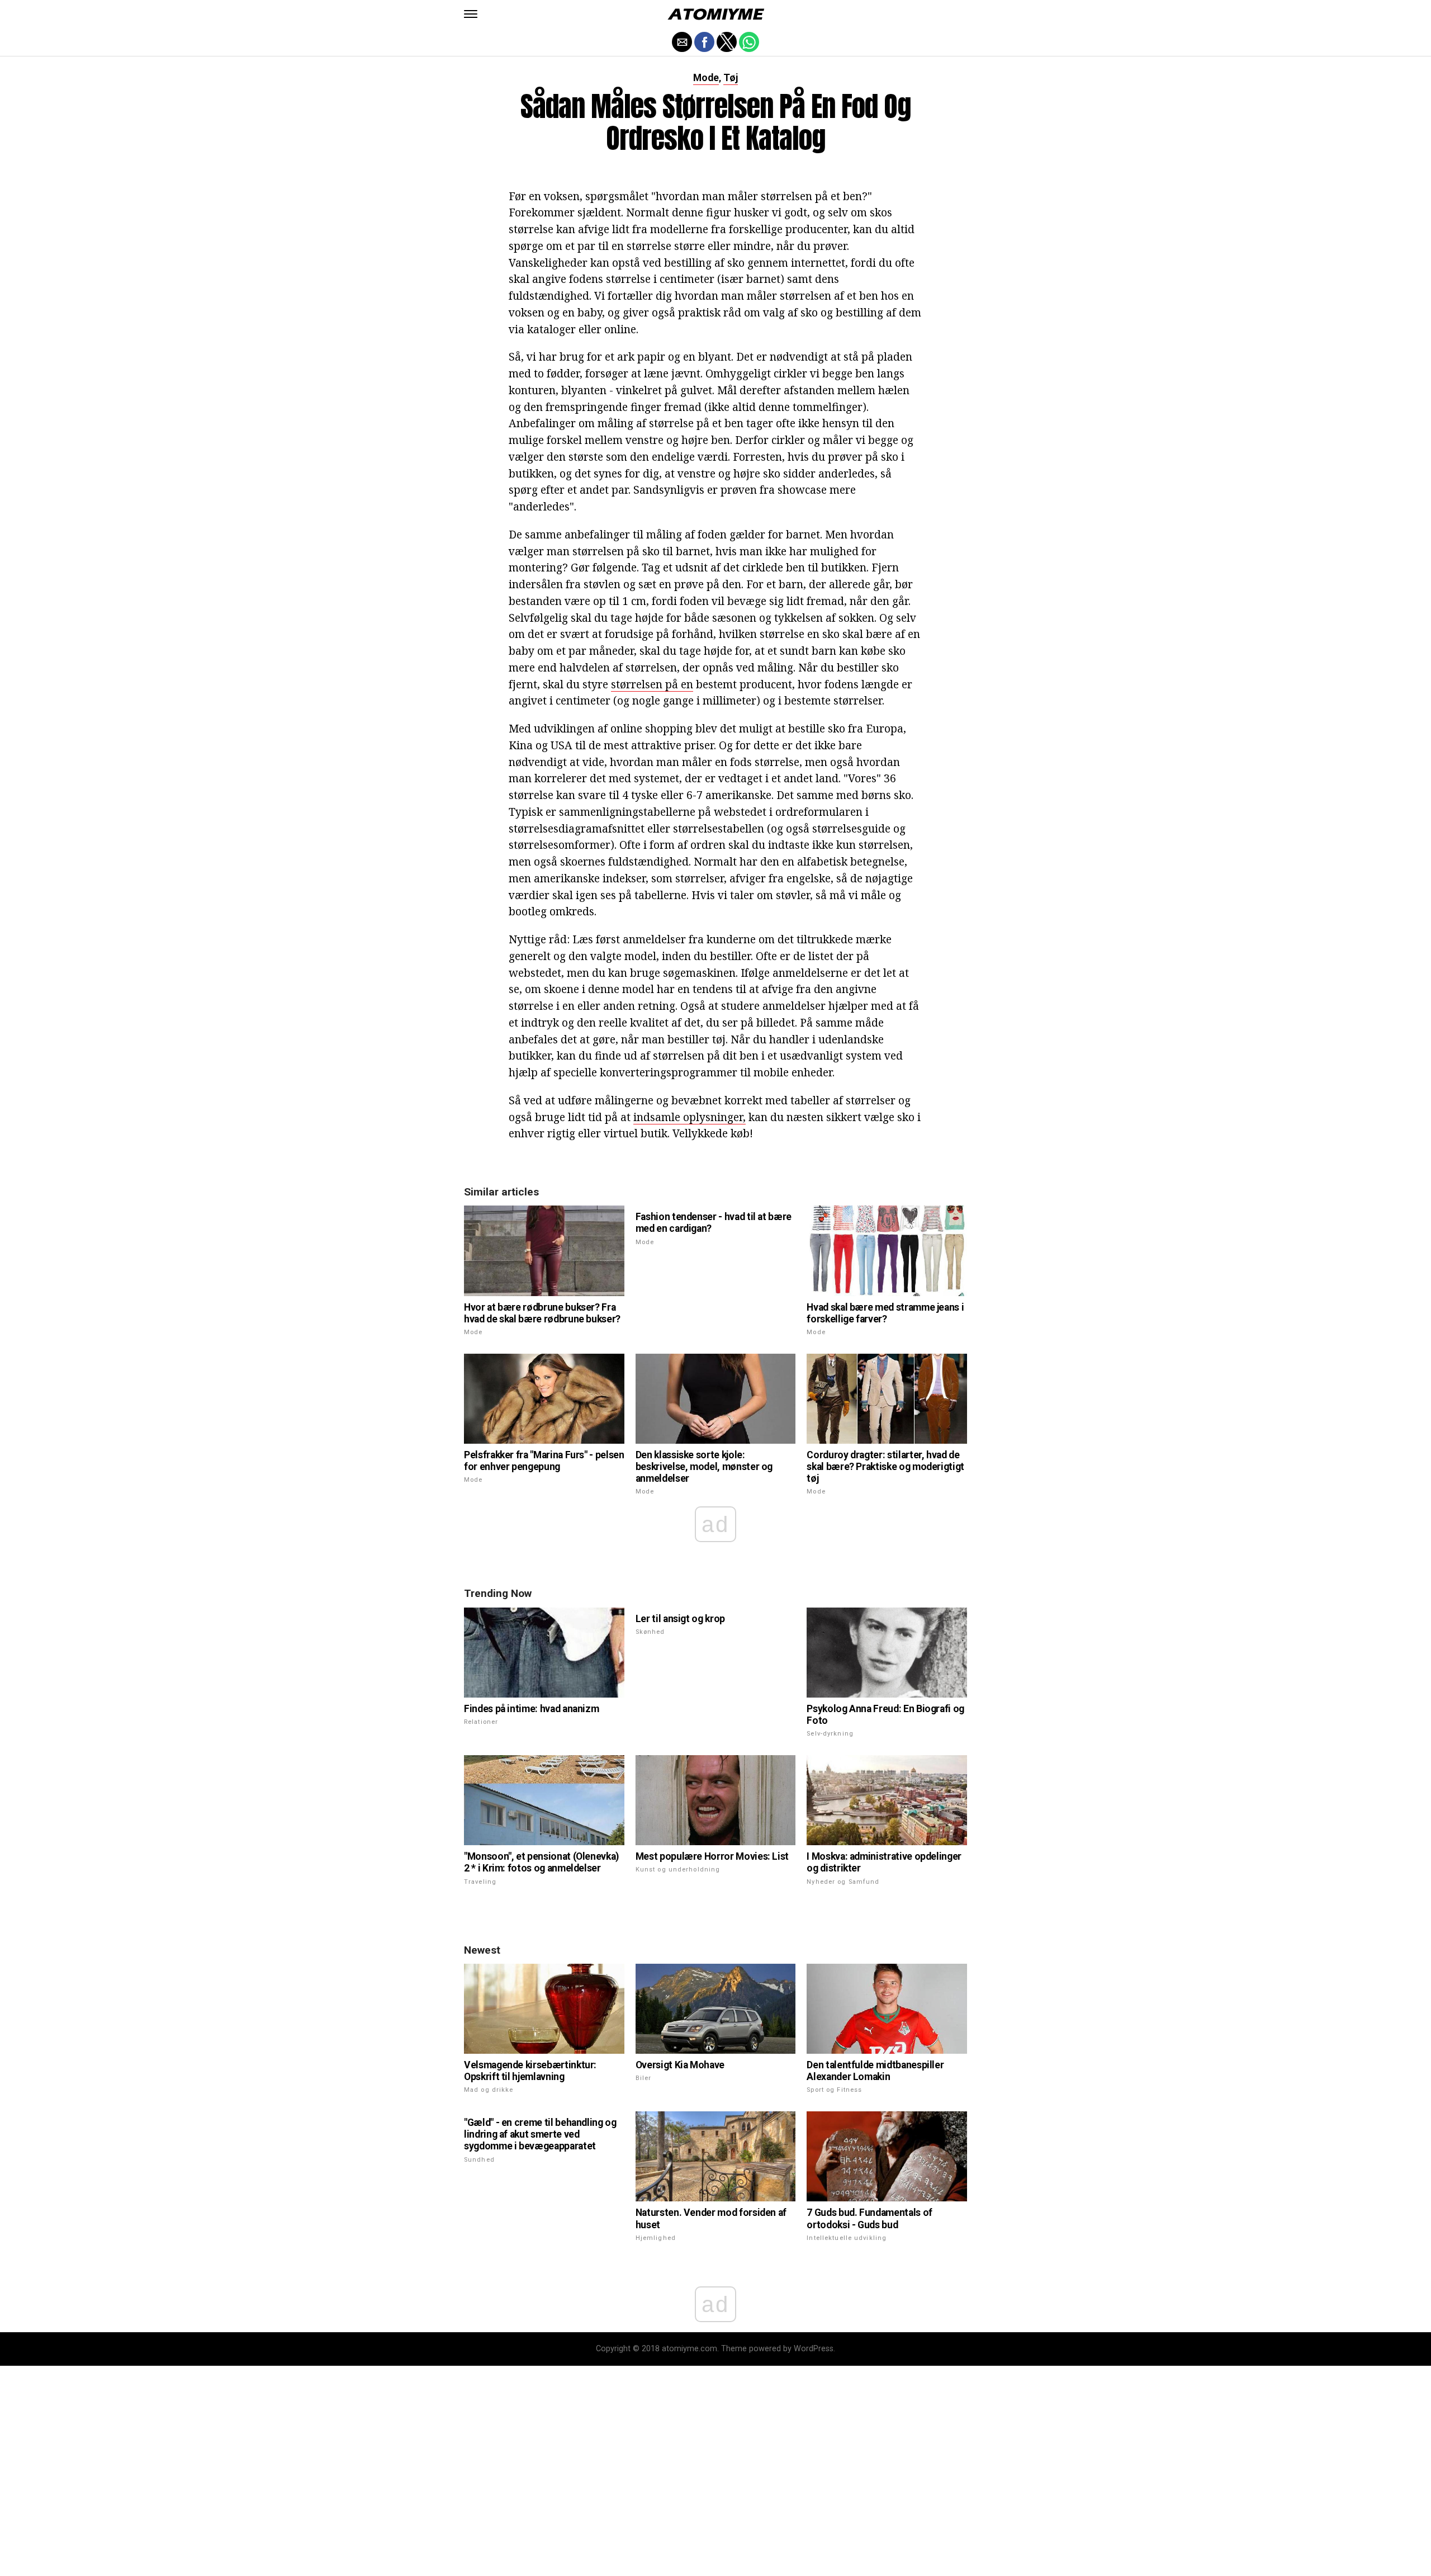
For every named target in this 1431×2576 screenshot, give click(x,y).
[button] (471, 14)
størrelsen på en (652, 684)
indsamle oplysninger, (690, 1117)
